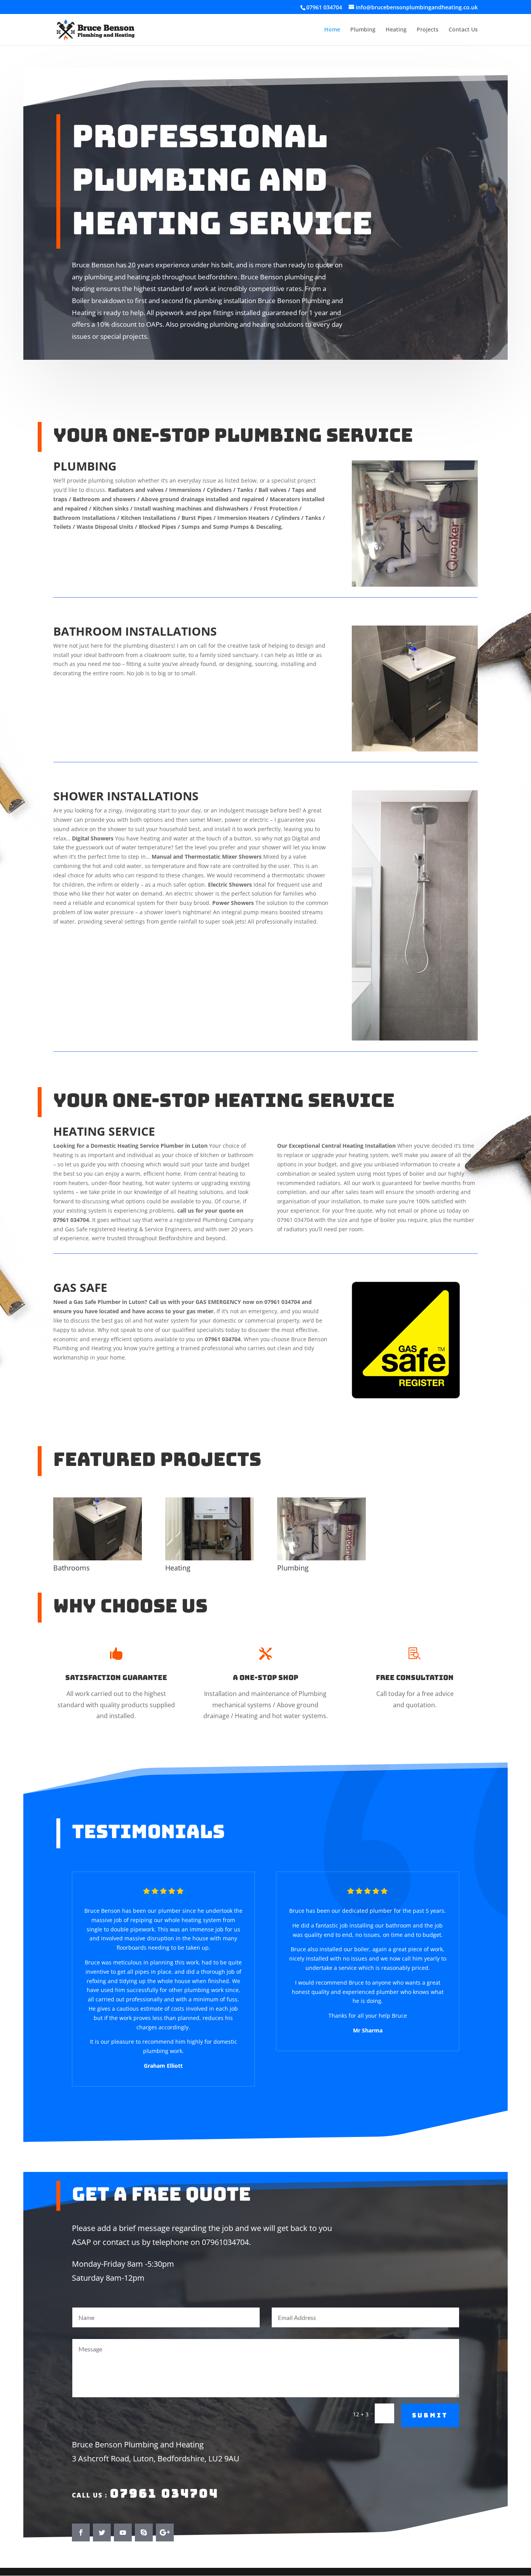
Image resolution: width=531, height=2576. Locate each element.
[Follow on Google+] (165, 2532)
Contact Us (463, 30)
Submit (430, 2415)
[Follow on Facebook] (81, 2532)
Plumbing (363, 30)
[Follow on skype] (144, 2532)
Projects (428, 30)
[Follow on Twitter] (102, 2532)
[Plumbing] (321, 1558)
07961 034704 (164, 2493)
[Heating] (210, 1558)
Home (332, 30)
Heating (396, 30)
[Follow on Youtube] (123, 2532)
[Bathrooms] (98, 1558)
